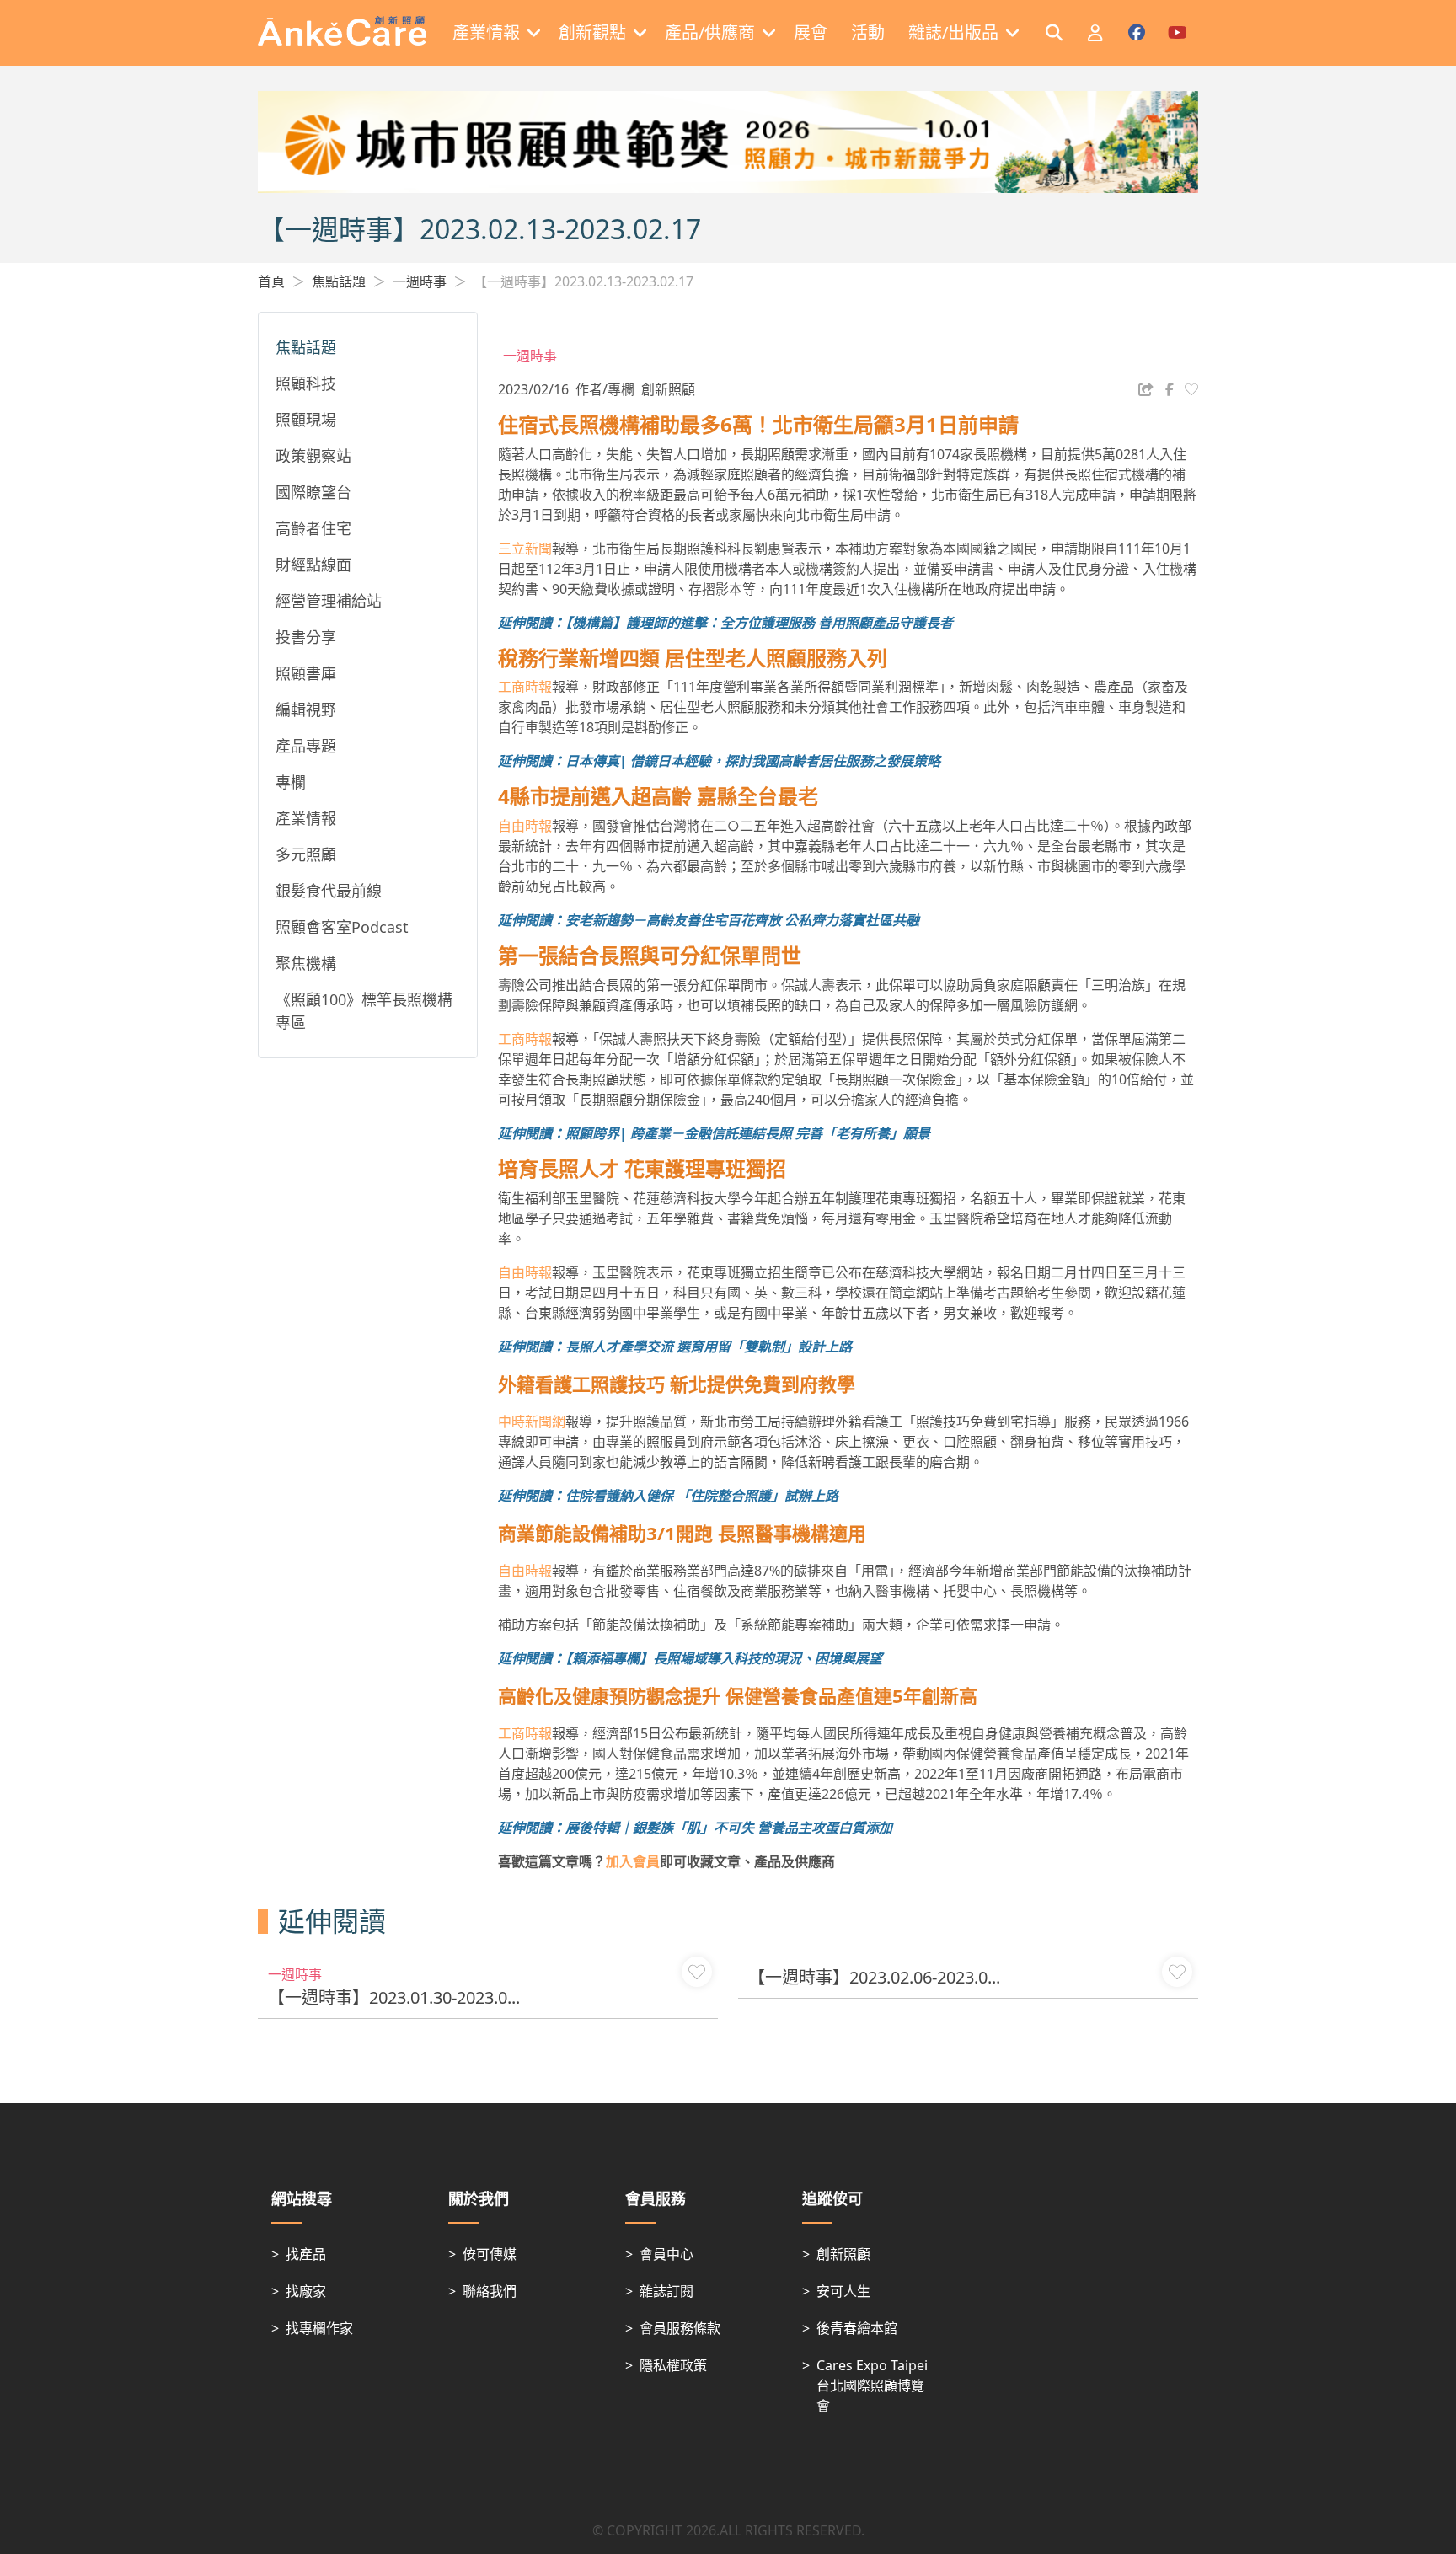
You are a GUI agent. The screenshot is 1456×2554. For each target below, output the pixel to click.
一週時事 (420, 281)
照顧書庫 (306, 673)
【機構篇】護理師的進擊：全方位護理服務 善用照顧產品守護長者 (759, 623)
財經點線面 (313, 565)
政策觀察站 (313, 456)
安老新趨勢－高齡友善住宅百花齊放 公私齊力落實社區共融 (742, 920)
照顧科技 (306, 383)
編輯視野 (306, 709)
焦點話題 (339, 281)
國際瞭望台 (313, 492)
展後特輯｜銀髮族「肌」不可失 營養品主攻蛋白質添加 (729, 1828)
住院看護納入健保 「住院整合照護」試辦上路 (702, 1496)
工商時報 (525, 687)
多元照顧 (306, 854)
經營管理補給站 (329, 601)
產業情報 (306, 818)
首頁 (271, 281)
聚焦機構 (306, 963)
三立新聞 (525, 549)
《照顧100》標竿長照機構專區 (364, 1011)
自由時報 (525, 826)
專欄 (291, 782)
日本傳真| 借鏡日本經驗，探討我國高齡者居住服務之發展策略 (753, 761)
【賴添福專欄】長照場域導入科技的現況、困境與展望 (724, 1658)
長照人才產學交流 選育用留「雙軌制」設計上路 (709, 1347)
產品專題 (306, 746)
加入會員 (633, 1861)
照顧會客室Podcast (342, 927)
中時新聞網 (532, 1422)
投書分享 (306, 637)
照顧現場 (306, 420)
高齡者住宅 (313, 528)
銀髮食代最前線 (329, 891)
